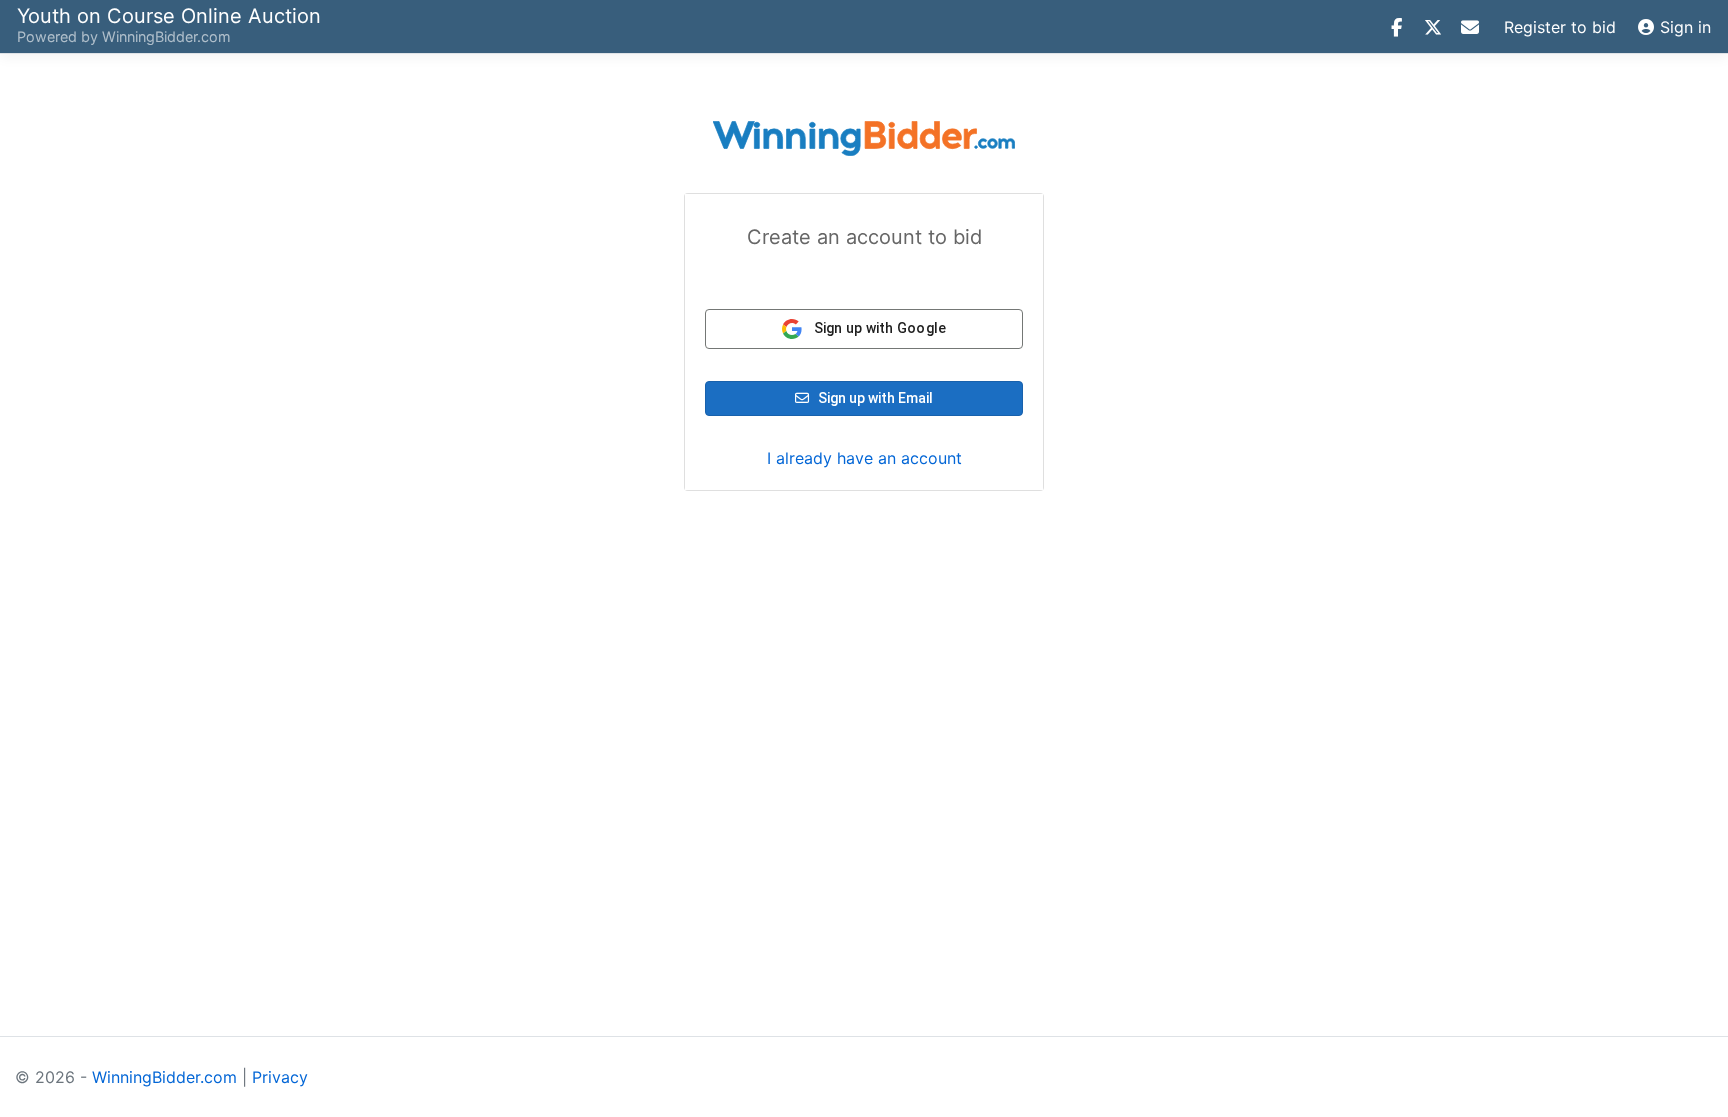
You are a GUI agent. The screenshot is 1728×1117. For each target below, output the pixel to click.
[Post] (1433, 27)
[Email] (1470, 27)
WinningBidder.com (166, 36)
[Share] (1396, 27)
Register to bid (1560, 27)
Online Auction (169, 15)
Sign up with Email (874, 398)
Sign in (1685, 27)
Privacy (280, 1077)
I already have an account (864, 458)
